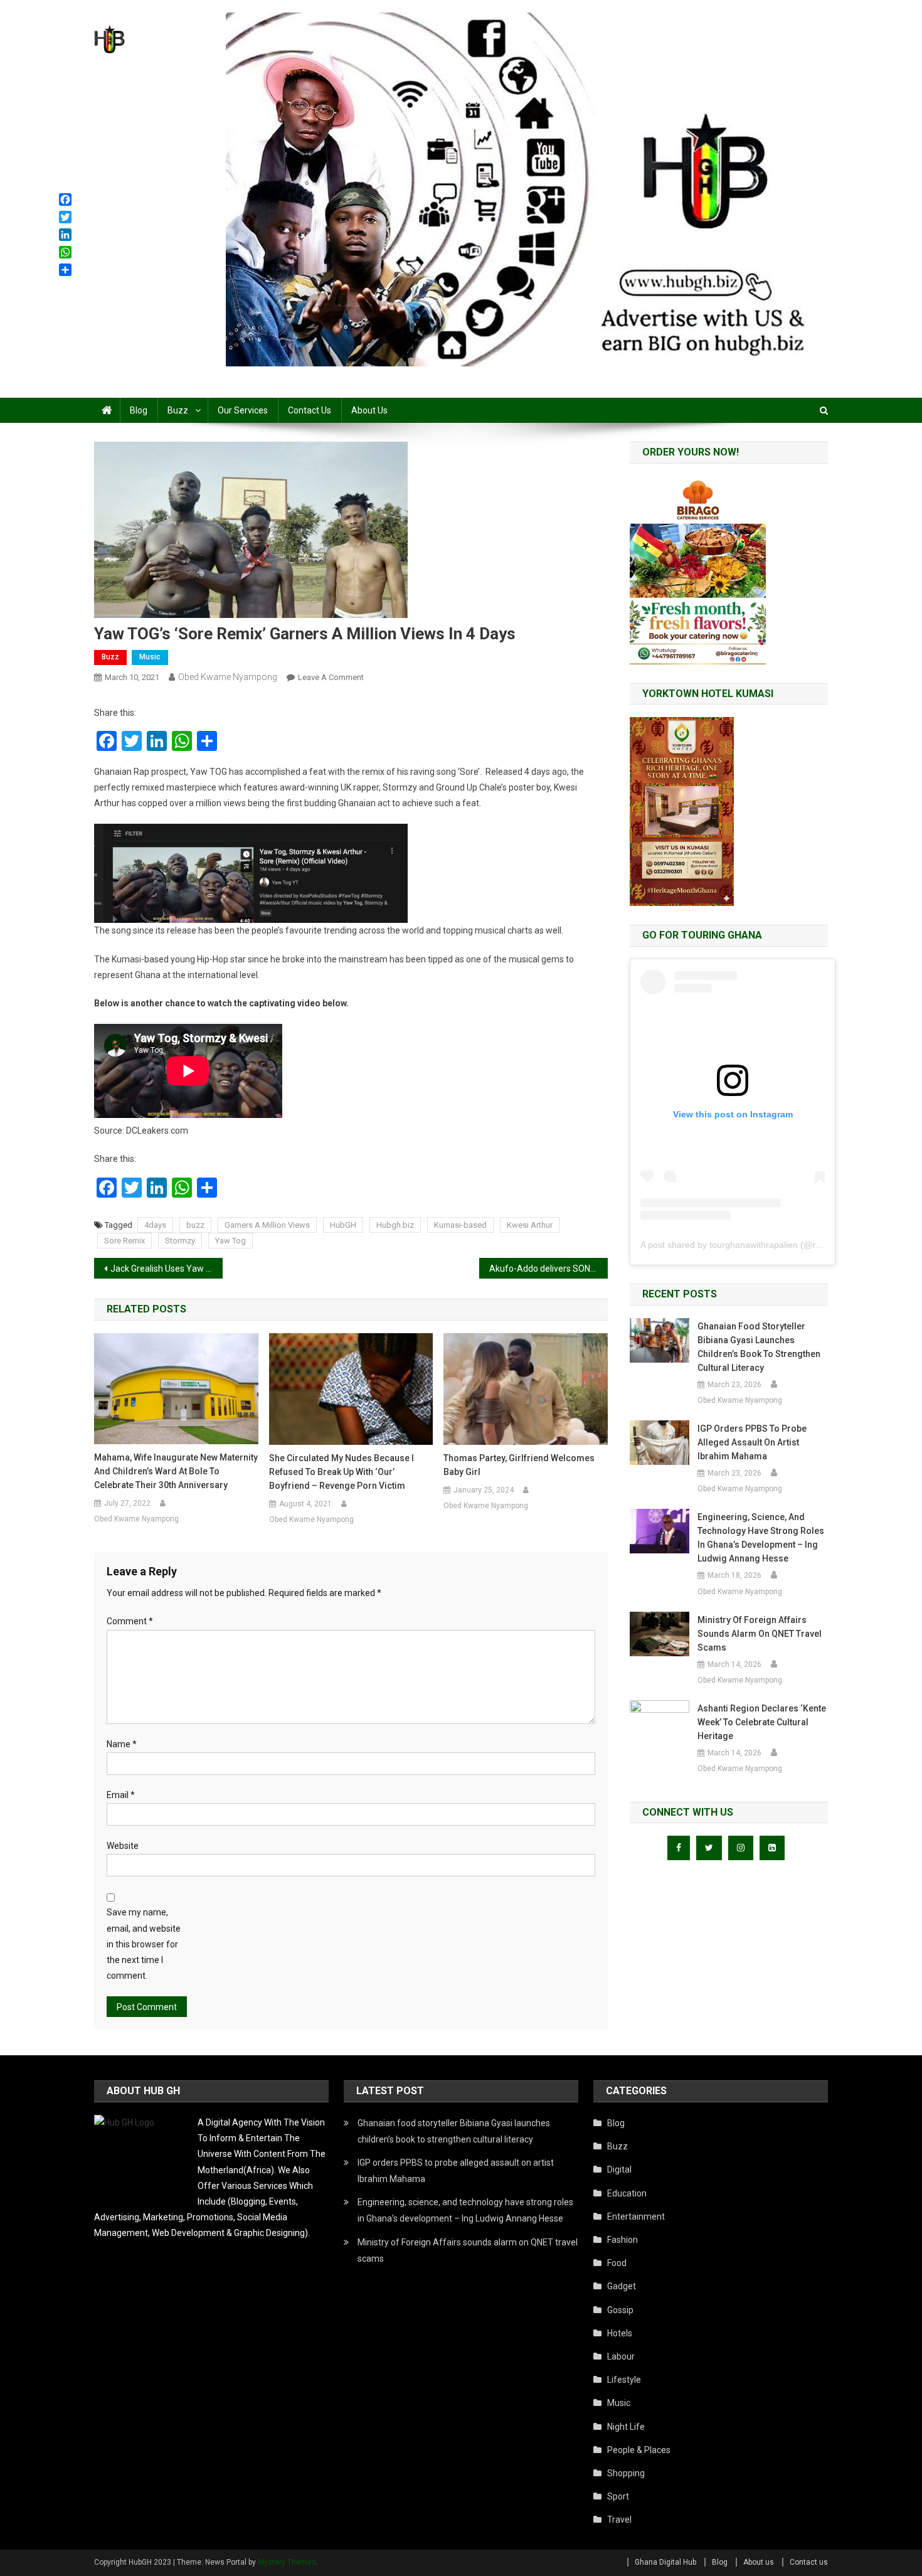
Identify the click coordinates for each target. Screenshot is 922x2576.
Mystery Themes (287, 2562)
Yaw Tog (230, 1241)
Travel (619, 2520)
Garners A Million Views (267, 1225)
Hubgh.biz (395, 1225)
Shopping (626, 2473)
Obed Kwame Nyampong (228, 677)
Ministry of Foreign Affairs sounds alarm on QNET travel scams (760, 1634)
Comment (130, 1621)
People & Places (639, 2450)
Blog (139, 410)
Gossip (620, 2310)
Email (121, 1795)
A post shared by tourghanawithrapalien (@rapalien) (744, 1245)
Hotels (620, 2333)
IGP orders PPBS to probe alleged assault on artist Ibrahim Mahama (752, 1442)
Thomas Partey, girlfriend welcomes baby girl (519, 1465)
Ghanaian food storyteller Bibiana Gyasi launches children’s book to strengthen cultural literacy (759, 1347)
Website (123, 1846)
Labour (621, 2356)
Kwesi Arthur (530, 1225)
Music (150, 657)
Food (617, 2263)
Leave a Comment (331, 677)
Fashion (623, 2240)
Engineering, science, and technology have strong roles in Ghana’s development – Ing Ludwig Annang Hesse (761, 1538)
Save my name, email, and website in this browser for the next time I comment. (144, 1944)
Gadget (622, 2286)
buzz (195, 1225)
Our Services (243, 410)
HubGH (343, 1225)
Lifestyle (624, 2380)
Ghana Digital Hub (665, 2562)
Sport (618, 2496)
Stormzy (180, 1241)
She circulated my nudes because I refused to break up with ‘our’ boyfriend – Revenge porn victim (342, 1472)
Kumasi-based (460, 1225)
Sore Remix (125, 1241)
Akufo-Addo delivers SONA (543, 1269)
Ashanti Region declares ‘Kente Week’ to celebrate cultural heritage (762, 1722)
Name (122, 1744)
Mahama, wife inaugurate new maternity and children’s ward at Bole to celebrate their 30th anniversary (176, 1471)
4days (155, 1225)
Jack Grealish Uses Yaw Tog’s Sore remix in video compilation (167, 1269)
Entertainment (636, 2217)
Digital (619, 2169)
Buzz (178, 410)
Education (627, 2193)
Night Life (626, 2427)
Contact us (310, 410)
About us (369, 410)
